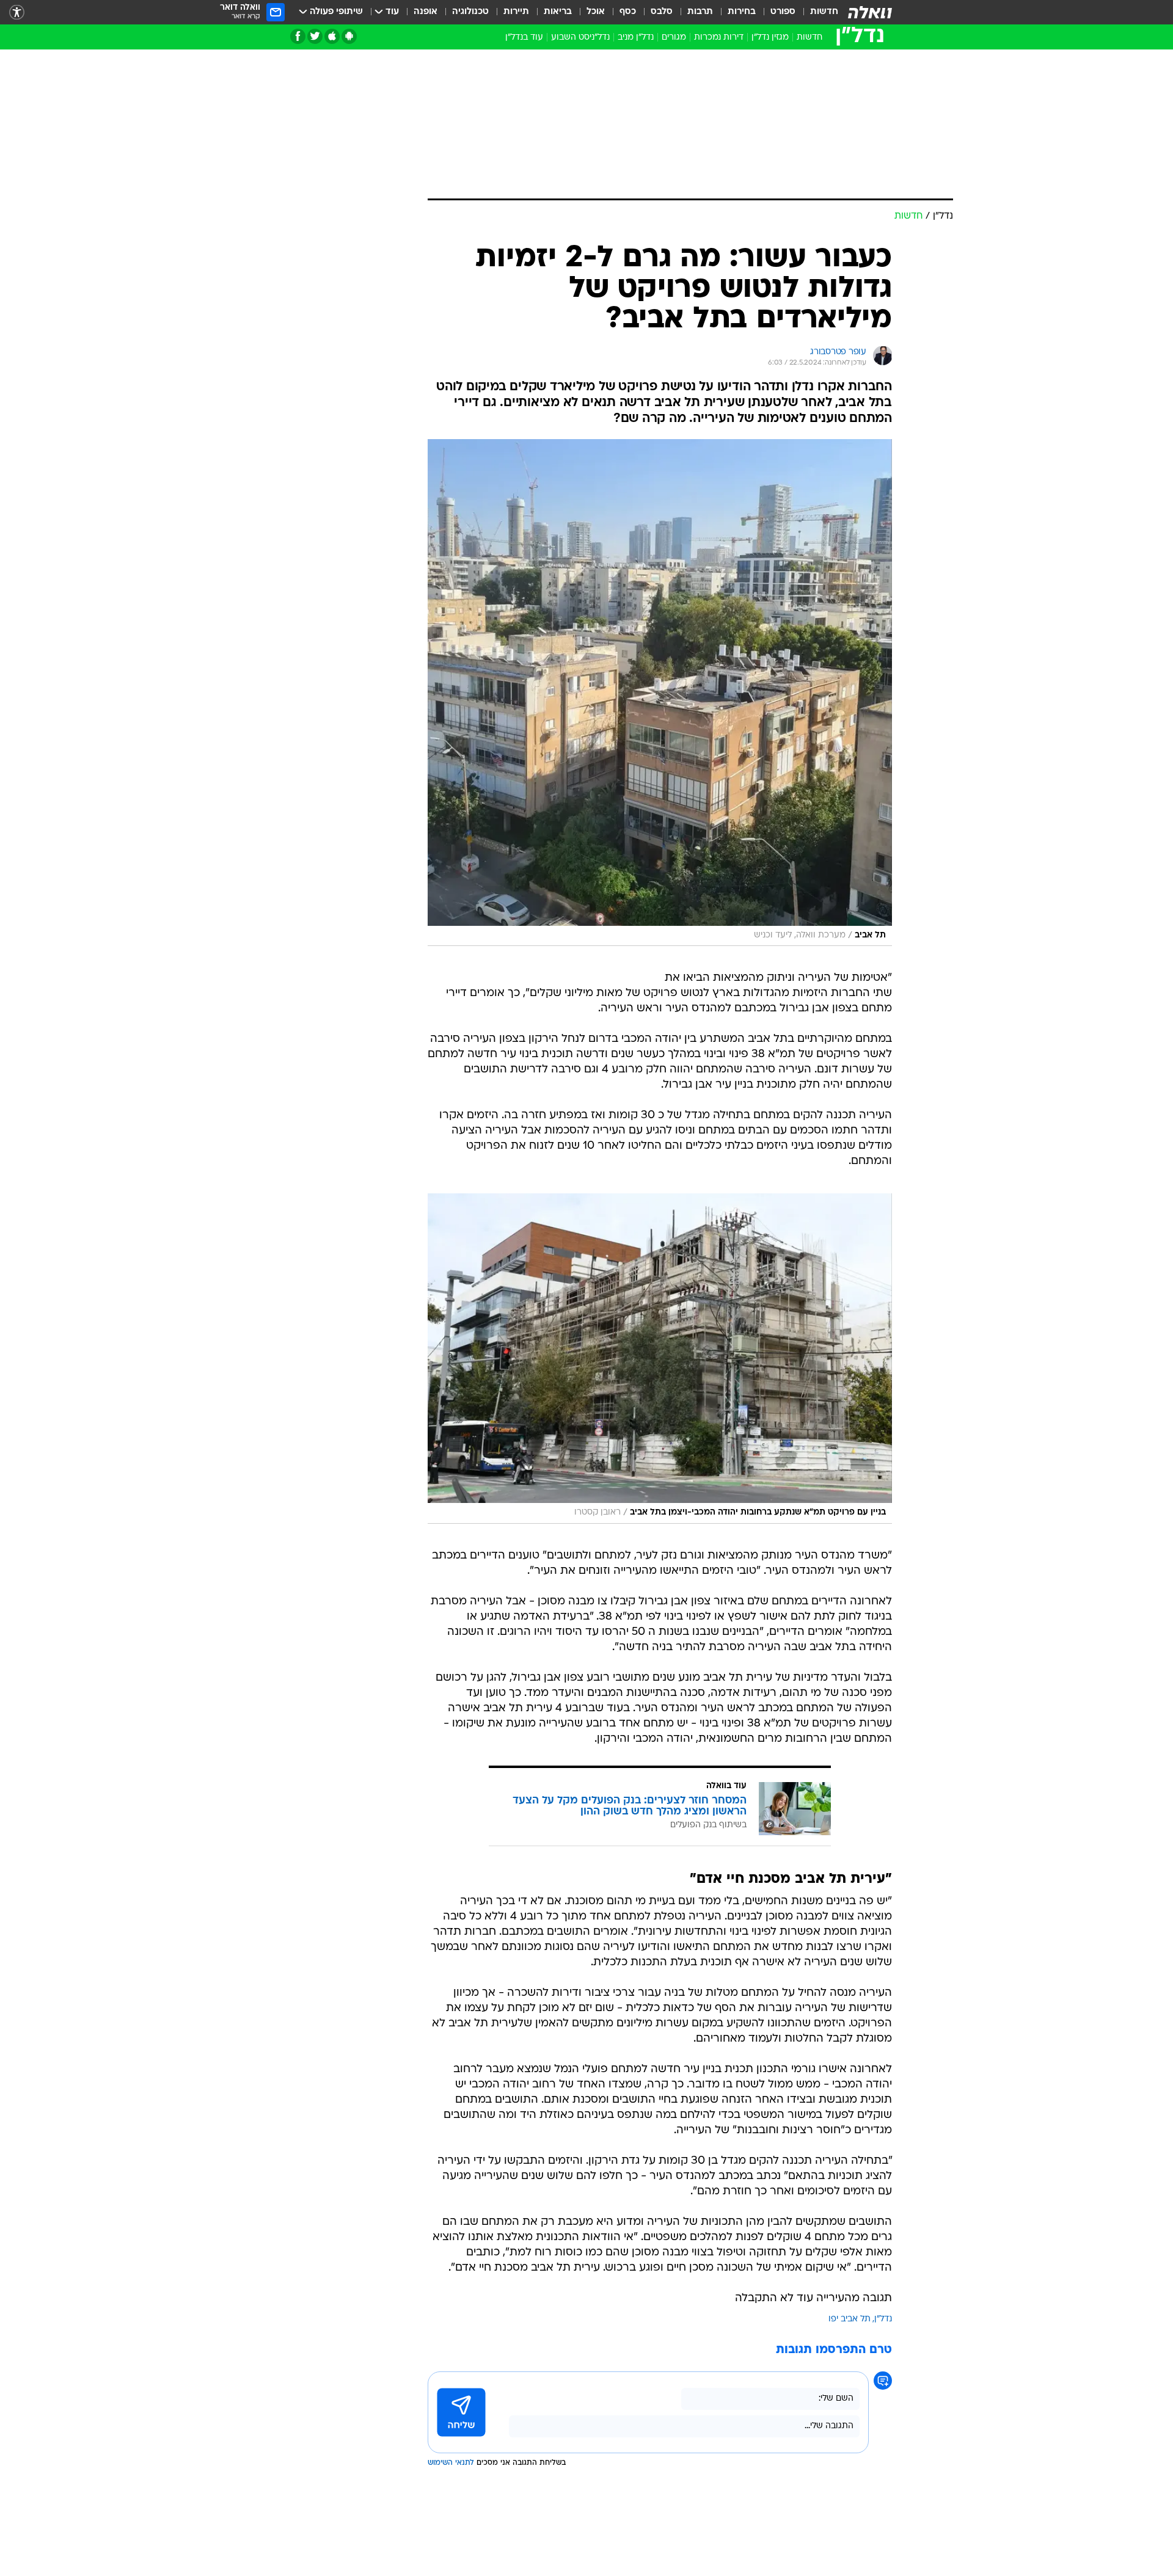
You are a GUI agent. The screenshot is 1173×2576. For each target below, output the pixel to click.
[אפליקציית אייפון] (332, 36)
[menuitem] (817, 12)
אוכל (596, 12)
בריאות (558, 12)
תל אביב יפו (850, 2319)
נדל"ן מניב (636, 38)
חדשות (824, 12)
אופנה (426, 12)
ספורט (783, 12)
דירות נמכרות (719, 38)
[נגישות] (17, 13)
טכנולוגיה (470, 12)
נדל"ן (883, 2319)
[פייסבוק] (298, 36)
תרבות (700, 12)
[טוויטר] (315, 36)
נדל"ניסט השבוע (580, 38)
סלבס (662, 12)
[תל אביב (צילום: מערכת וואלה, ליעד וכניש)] (660, 693)
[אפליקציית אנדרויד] (349, 36)
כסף (628, 12)
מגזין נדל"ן (770, 38)
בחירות (742, 12)
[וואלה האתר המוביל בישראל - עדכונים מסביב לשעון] (870, 12)
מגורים (674, 38)
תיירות (516, 12)
